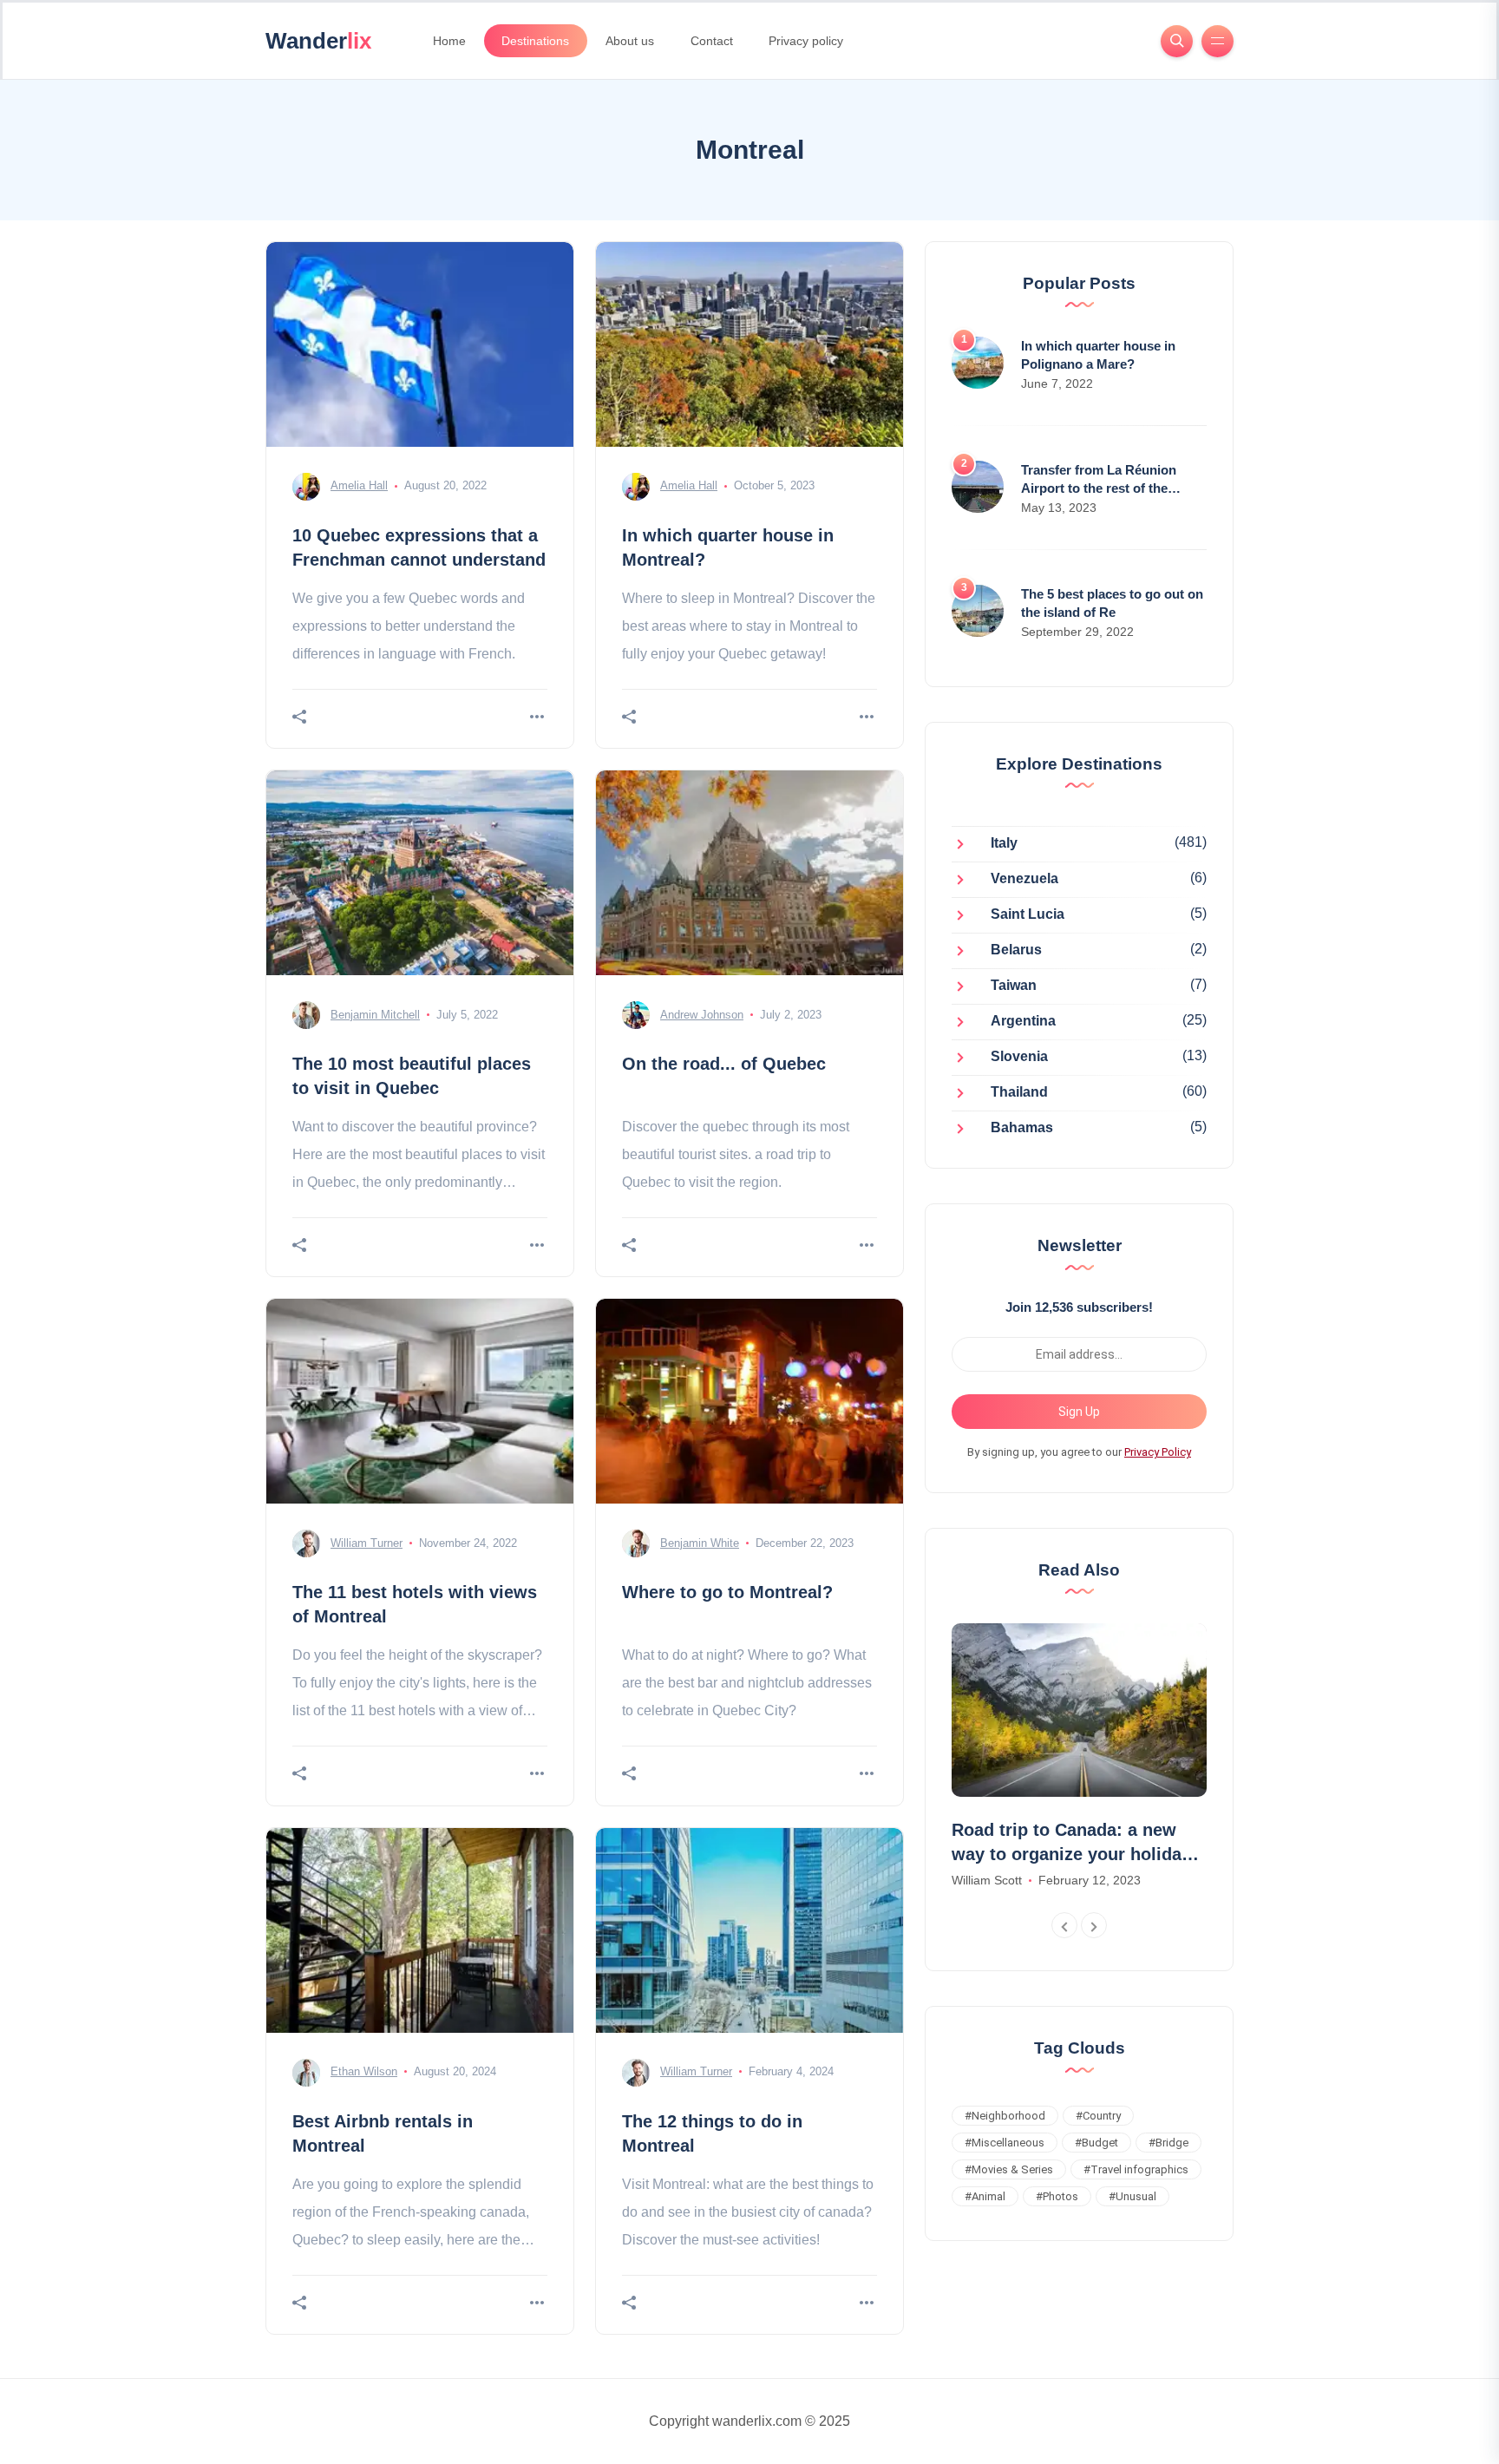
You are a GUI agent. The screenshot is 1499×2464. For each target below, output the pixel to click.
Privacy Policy (1158, 1452)
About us (630, 41)
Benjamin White (700, 1543)
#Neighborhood (1005, 2116)
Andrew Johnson (702, 1015)
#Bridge (1168, 2143)
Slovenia (1019, 1057)
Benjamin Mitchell (375, 1015)
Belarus (1016, 950)
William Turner (367, 1543)
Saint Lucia (1028, 915)
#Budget (1096, 2143)
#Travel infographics (1136, 2169)
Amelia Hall (359, 485)
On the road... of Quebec (724, 1064)
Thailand (1019, 1093)
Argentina (1023, 1022)
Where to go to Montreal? (727, 1592)
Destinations (535, 41)
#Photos (1057, 2196)
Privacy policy (806, 41)
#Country (1098, 2116)
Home (449, 41)
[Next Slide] (1094, 1925)
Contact (712, 41)
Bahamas (1022, 1128)
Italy (1004, 844)
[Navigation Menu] (1218, 41)
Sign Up (1079, 1412)
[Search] (1177, 41)
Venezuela (1024, 879)
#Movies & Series (1009, 2169)
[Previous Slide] (1064, 1925)
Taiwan (1014, 986)
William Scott (987, 1880)
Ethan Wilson (364, 2071)
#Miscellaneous (1005, 2143)
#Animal (985, 2196)
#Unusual (1132, 2196)
